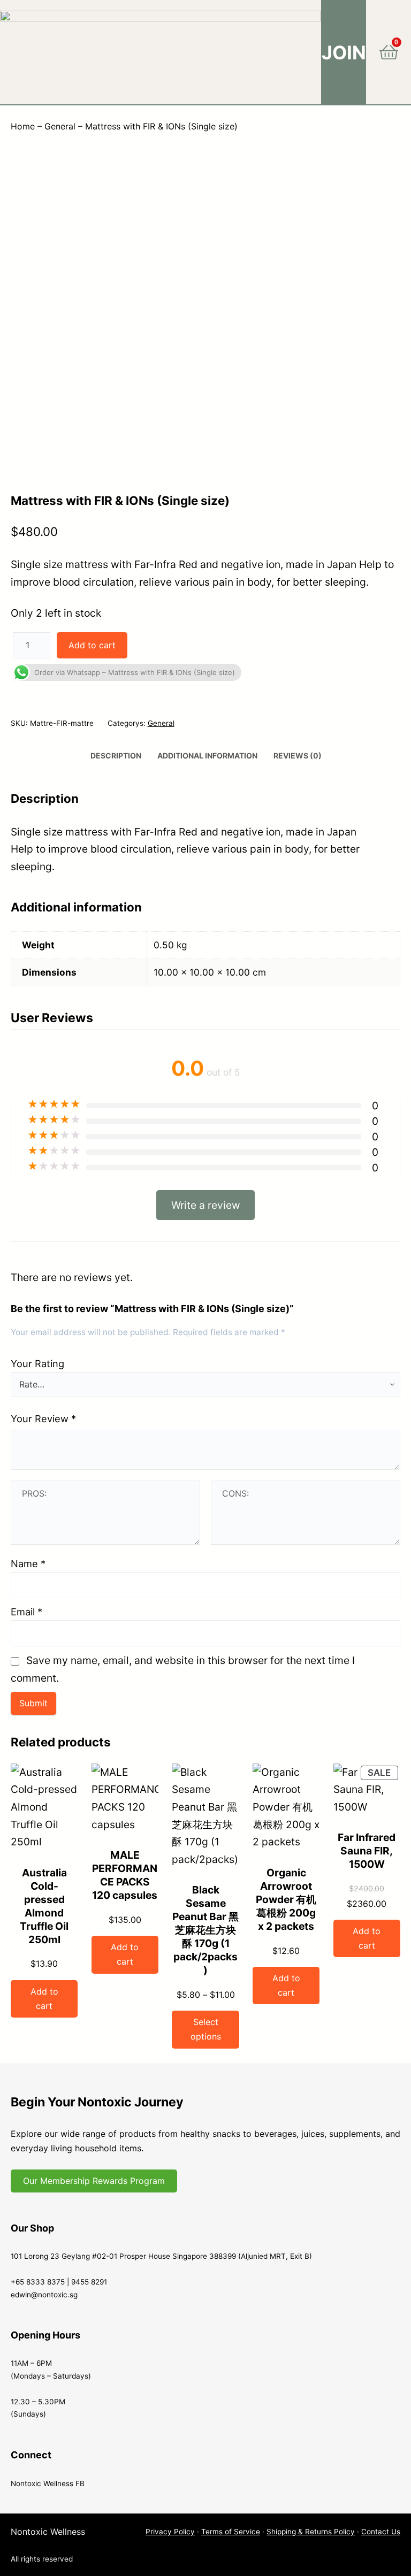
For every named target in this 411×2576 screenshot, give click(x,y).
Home (23, 126)
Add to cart (92, 645)
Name (28, 1563)
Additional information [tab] (207, 756)
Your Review (43, 1419)
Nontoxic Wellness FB (48, 2483)
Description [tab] (116, 756)
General (60, 126)
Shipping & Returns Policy (311, 2532)
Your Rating (37, 1363)
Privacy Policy (170, 2532)
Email (26, 1612)
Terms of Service (231, 2532)
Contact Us (381, 2532)
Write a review (206, 1205)
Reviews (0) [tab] (298, 756)
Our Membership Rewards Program (94, 2181)
